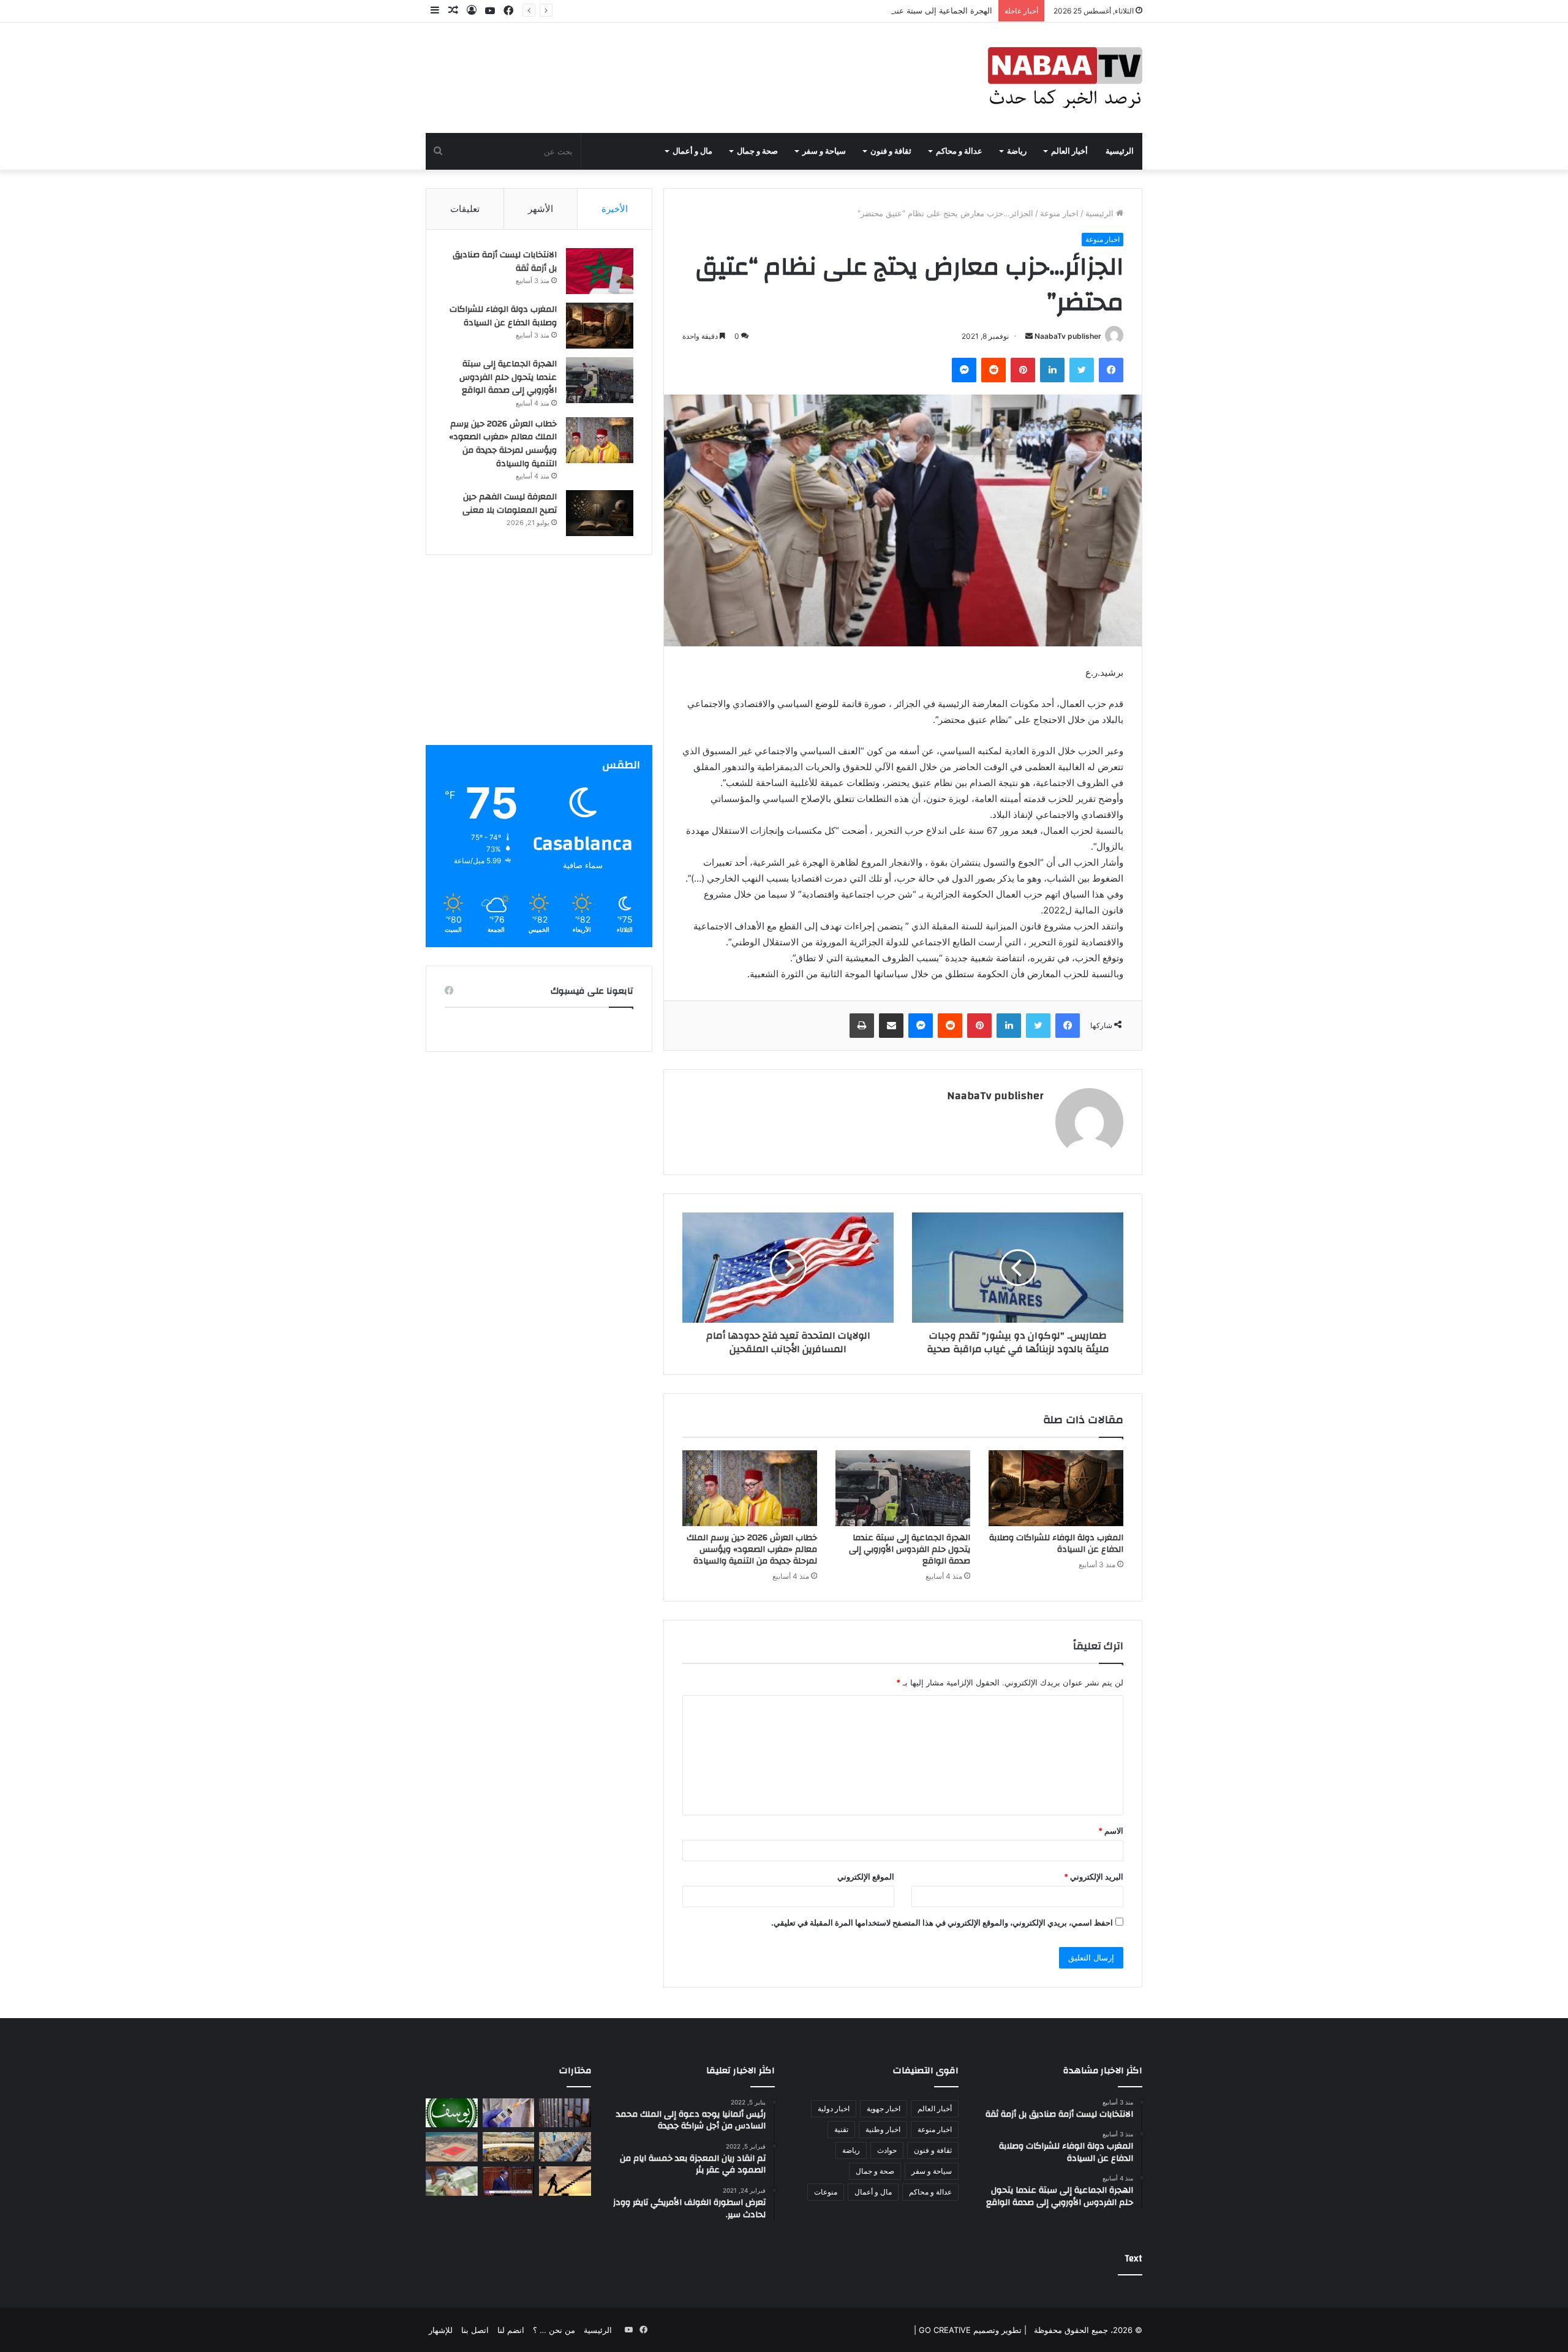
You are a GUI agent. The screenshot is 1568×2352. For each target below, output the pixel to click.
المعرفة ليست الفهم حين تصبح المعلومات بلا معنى (510, 504)
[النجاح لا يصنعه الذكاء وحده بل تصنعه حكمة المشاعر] (565, 2181)
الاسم (1111, 1831)
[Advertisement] (539, 659)
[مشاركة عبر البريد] (891, 1026)
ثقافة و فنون (891, 151)
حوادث (887, 2150)
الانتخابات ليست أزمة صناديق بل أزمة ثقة (505, 262)
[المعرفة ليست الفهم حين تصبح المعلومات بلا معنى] (600, 513)
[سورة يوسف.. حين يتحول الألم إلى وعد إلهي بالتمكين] (452, 2113)
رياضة (1017, 151)
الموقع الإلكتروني (866, 1877)
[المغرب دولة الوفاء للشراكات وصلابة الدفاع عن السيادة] (1056, 1488)
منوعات (826, 2192)
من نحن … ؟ (554, 2330)
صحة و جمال (757, 151)
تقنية (841, 2129)
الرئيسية (1120, 151)
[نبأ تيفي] (1065, 78)
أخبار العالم (1069, 151)
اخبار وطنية (883, 2129)
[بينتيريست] (1023, 370)
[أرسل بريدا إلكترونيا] (1029, 336)
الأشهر (541, 209)
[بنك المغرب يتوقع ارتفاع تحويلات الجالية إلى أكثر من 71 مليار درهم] (452, 2181)
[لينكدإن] (1052, 370)
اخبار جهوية (884, 2108)
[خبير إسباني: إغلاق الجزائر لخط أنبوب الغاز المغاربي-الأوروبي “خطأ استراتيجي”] (565, 2147)
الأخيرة (615, 209)
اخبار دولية (834, 2108)
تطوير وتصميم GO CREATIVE (969, 2330)
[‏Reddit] (993, 370)
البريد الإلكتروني (1094, 1877)
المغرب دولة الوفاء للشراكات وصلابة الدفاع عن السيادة (1056, 1544)
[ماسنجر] (964, 370)
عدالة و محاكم (959, 151)
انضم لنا (511, 2330)
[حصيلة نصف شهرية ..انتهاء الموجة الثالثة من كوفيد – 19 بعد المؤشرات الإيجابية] (509, 2113)
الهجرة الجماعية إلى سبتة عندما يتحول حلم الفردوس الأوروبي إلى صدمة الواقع (860, 10)
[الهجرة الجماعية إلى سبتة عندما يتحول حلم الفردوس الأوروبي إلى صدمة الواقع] (903, 1488)
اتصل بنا (475, 2330)
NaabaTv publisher (1068, 336)
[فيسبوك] (1111, 370)
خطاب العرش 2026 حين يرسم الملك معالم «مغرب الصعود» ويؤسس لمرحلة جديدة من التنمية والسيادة (752, 1549)
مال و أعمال (692, 151)
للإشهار (441, 2330)
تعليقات (465, 209)
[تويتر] (1082, 370)
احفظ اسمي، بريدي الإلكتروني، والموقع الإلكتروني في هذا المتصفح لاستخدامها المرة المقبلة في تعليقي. (942, 1923)
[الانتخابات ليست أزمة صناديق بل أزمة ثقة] (600, 271)
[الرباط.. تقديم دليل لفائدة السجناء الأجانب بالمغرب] (565, 2113)
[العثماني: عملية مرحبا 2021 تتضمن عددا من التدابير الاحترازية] (509, 2181)
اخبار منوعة (1059, 213)
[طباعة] (862, 1026)
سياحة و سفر (824, 151)
